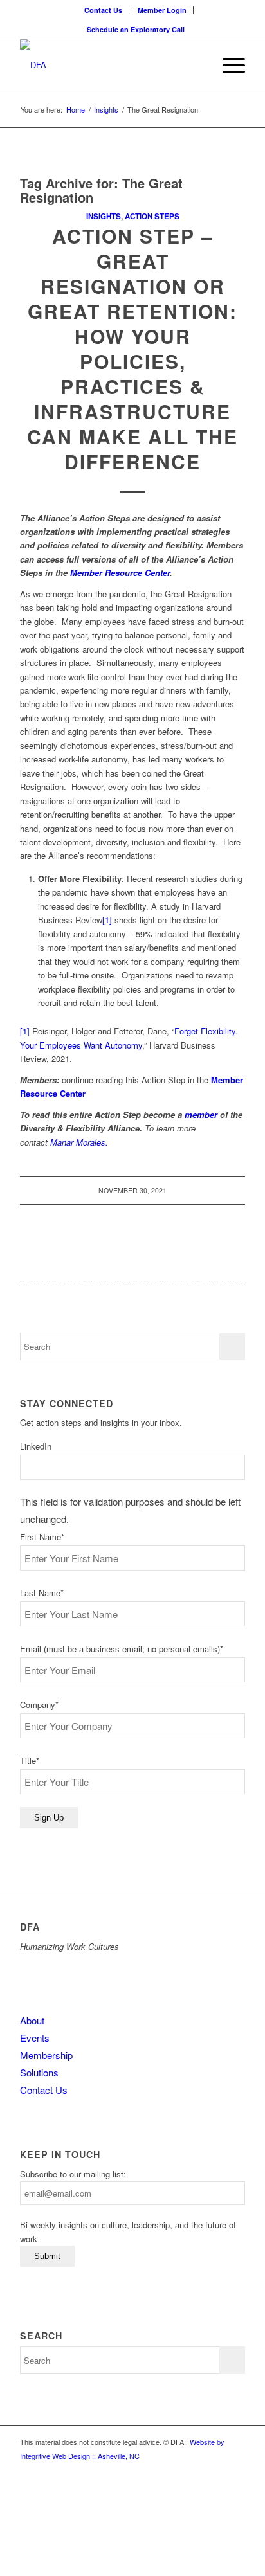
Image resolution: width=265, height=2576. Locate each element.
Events (35, 2038)
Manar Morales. (79, 1142)
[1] (107, 920)
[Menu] (227, 65)
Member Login (162, 10)
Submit (47, 2256)
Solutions (39, 2072)
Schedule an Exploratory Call (136, 29)
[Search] (197, 65)
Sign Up (49, 1818)
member (201, 1114)
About (32, 2020)
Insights (104, 216)
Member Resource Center (120, 572)
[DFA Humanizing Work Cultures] (110, 65)
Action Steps (152, 216)
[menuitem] (104, 10)
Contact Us (103, 10)
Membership (46, 2055)
